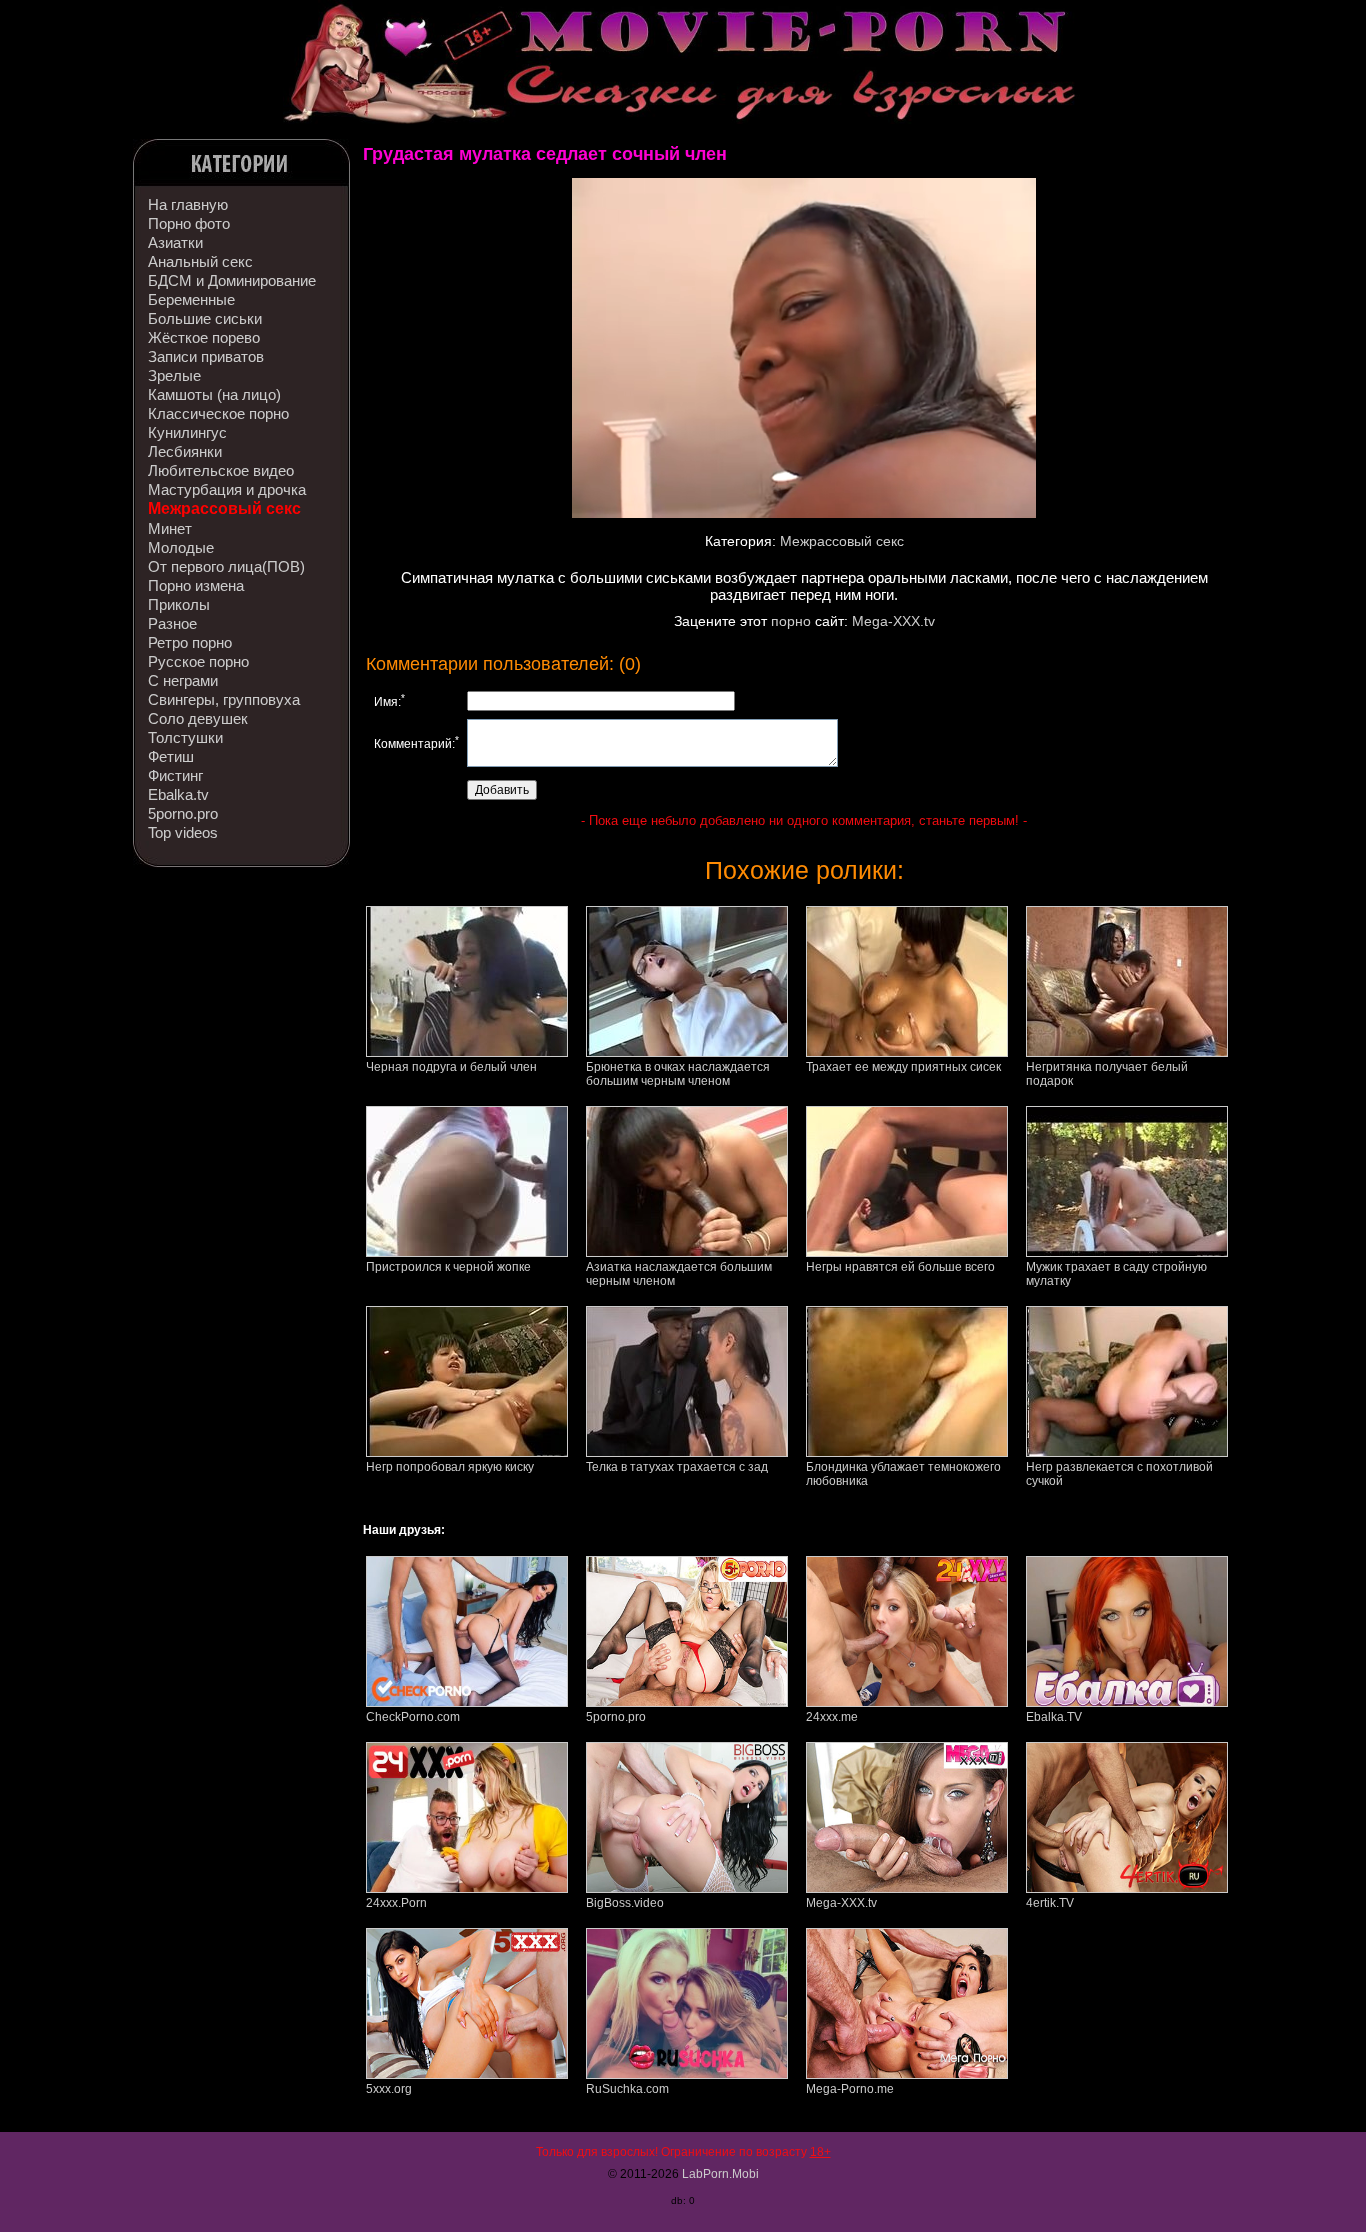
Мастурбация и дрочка (227, 489)
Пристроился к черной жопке (448, 1267)
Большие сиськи (205, 318)
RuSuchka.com (627, 2089)
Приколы (179, 604)
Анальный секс (200, 261)
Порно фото (189, 223)
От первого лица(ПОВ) (226, 566)
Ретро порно (190, 642)
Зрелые (174, 375)
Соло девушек (198, 718)
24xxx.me (832, 1717)
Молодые (181, 547)
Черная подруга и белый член (451, 1067)
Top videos (183, 832)
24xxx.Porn (396, 1903)
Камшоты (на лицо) (214, 394)
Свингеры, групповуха (224, 699)
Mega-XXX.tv (893, 621)
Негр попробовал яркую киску (450, 1467)
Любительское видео (221, 470)
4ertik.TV (1050, 1903)
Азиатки (175, 242)
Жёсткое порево (204, 337)
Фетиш (171, 756)
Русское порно (198, 661)
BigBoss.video (625, 1903)
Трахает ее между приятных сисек (903, 1067)
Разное (172, 623)
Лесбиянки (185, 451)
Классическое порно (218, 413)
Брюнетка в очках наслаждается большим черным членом (678, 1074)
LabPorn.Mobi (720, 2174)
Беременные (191, 299)
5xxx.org (389, 2089)
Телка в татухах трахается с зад (677, 1467)
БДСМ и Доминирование (232, 280)
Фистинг (175, 775)
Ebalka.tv (178, 794)
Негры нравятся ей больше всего (900, 1267)
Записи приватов (206, 356)
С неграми (183, 680)
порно (791, 621)
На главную (188, 204)
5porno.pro (183, 813)
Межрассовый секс (224, 508)
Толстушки (185, 737)
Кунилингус (187, 432)
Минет (170, 528)
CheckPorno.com (413, 1717)
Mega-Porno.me (850, 2089)
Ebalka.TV (1054, 1717)
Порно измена (196, 585)
